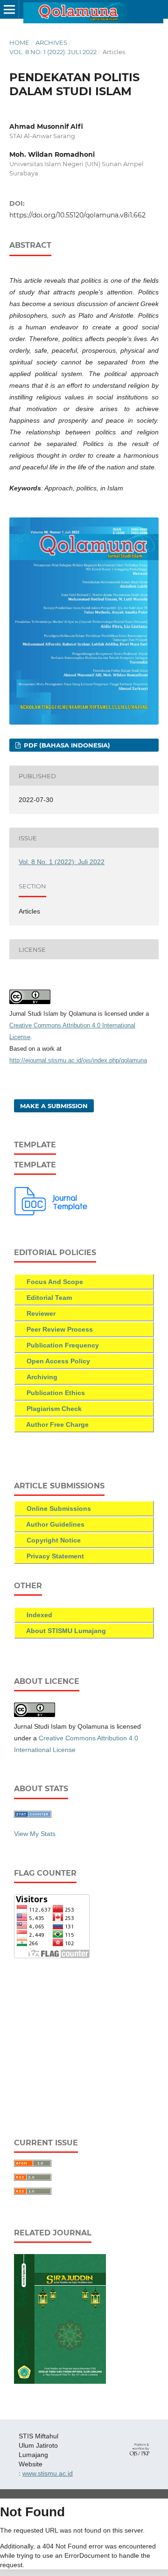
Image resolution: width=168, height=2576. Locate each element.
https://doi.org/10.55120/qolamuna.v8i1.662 (77, 215)
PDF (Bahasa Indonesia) (66, 745)
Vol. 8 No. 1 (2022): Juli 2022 (53, 52)
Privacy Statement (54, 1556)
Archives (51, 42)
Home (19, 42)
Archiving (42, 1377)
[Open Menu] (9, 9)
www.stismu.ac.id (48, 2473)
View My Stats (35, 1834)
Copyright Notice (54, 1540)
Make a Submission (54, 1106)
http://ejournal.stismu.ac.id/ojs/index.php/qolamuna (78, 1060)
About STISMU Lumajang (66, 1631)
